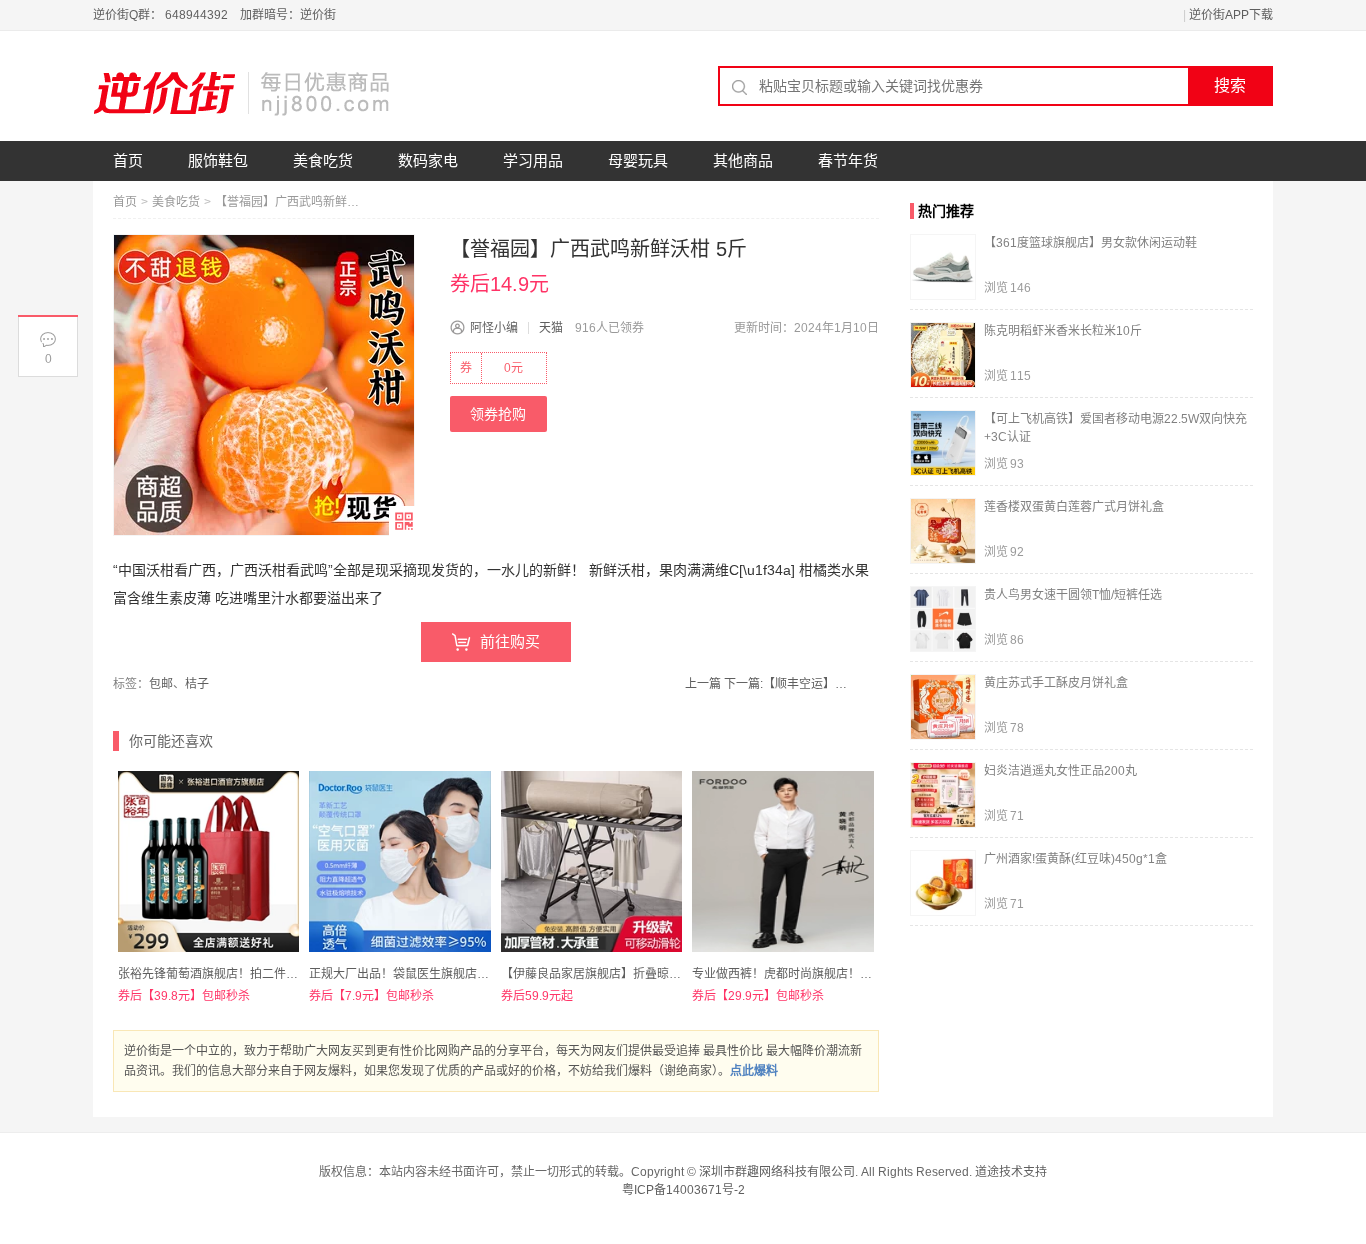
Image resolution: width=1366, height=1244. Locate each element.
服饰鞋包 (218, 160)
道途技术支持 (1011, 1172)
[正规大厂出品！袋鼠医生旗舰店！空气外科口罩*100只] (399, 861)
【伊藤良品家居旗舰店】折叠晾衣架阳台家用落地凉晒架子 (657, 974)
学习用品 (533, 160)
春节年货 (848, 160)
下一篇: (788, 684)
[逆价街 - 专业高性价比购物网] (243, 93)
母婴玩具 (638, 160)
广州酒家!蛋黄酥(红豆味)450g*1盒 (1075, 859)
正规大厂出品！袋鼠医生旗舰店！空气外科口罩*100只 (454, 974)
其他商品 (743, 160)
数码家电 (428, 160)
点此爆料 (754, 1071)
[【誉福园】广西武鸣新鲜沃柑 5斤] (264, 385)
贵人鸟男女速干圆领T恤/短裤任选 (1073, 595)
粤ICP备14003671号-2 (683, 1190)
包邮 (161, 684)
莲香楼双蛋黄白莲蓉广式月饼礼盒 (1074, 507)
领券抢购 (498, 414)
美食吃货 (323, 160)
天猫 (551, 328)
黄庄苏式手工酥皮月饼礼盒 (1056, 683)
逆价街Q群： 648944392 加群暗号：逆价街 (214, 15)
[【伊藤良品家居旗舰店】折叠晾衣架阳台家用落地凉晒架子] (591, 861)
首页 (128, 160)
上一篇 (703, 684)
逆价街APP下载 (1231, 15)
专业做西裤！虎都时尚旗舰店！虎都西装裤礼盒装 (824, 974)
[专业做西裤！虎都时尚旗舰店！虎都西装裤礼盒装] (782, 861)
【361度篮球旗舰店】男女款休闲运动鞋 (1090, 243)
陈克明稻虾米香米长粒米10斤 (1063, 331)
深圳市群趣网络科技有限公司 (777, 1172)
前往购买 (510, 641)
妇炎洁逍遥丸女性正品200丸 (1060, 771)
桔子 (197, 684)
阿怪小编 (494, 328)
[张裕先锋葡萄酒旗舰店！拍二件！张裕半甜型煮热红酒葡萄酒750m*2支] (208, 861)
